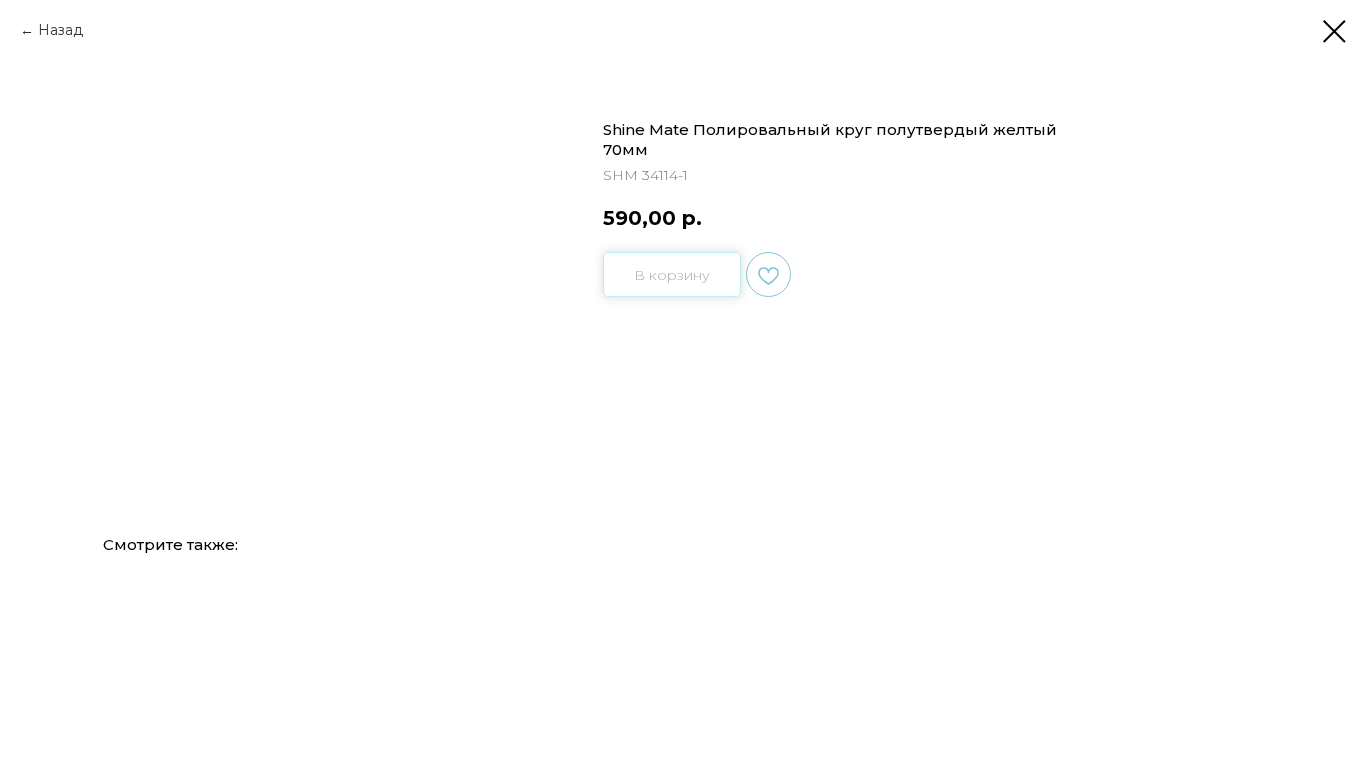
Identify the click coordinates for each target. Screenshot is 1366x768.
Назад (60, 30)
